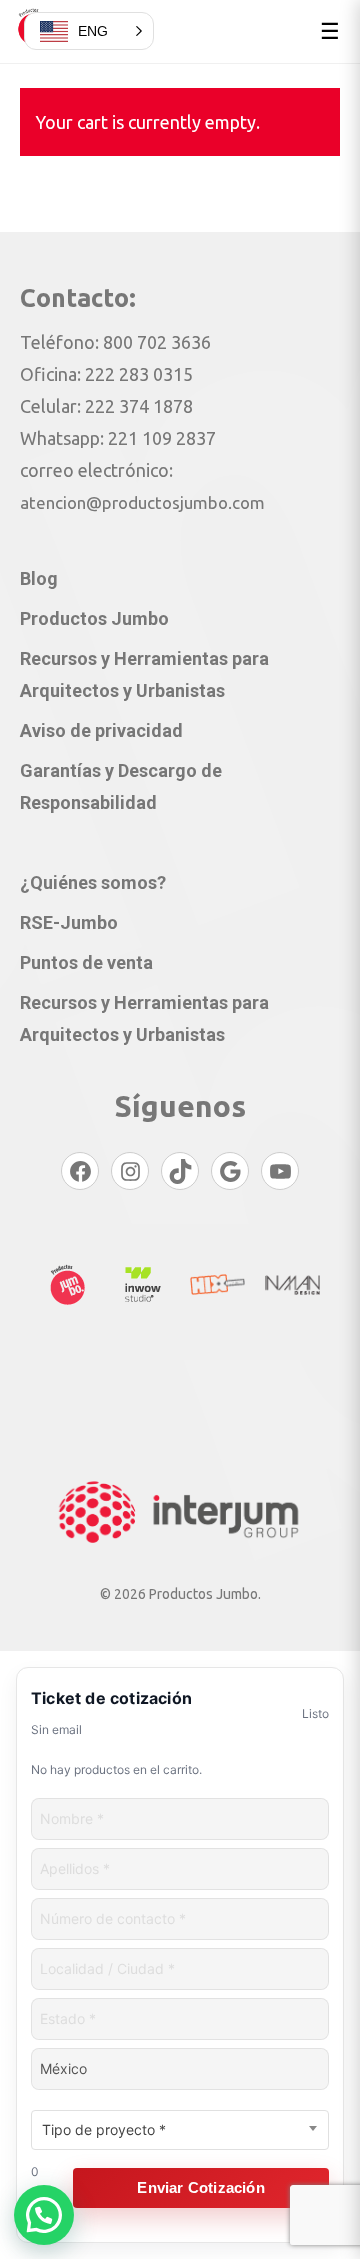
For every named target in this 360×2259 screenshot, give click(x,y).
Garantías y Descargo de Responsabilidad (121, 786)
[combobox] (180, 2130)
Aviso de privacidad (101, 730)
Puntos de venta (86, 962)
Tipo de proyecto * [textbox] (104, 2129)
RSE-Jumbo (69, 922)
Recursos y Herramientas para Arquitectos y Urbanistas (144, 674)
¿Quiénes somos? (93, 882)
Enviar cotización (200, 2187)
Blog (39, 578)
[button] (44, 2215)
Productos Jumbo (94, 618)
